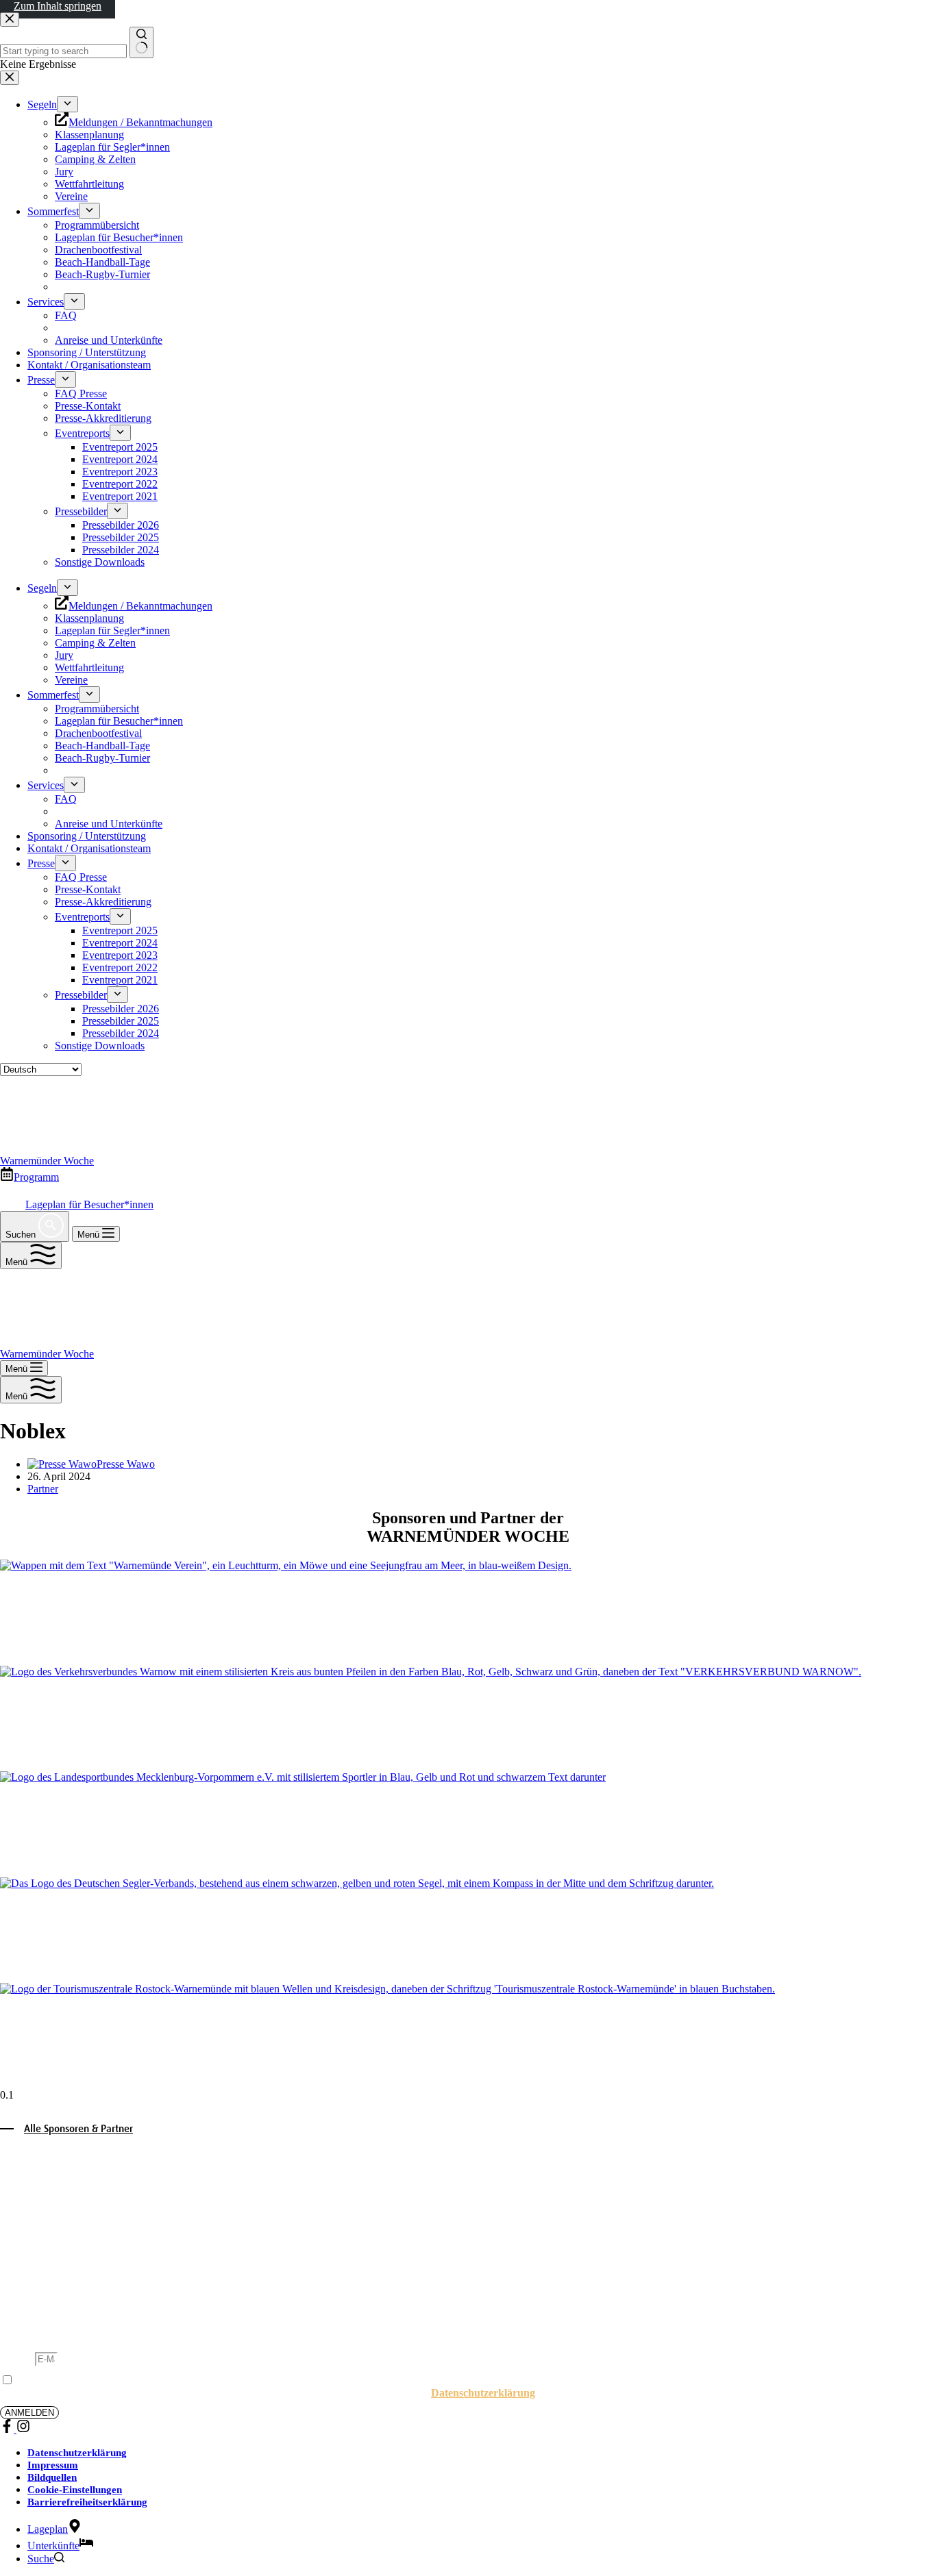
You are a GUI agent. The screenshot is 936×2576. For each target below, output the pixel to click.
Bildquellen (52, 2477)
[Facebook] (8, 2429)
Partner (43, 1489)
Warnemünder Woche (47, 1161)
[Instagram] (23, 2429)
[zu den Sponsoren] (468, 1613)
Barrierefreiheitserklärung (87, 2502)
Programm (36, 1177)
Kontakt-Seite (703, 2194)
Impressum (53, 2465)
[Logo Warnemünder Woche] (76, 1148)
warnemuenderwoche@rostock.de (115, 2304)
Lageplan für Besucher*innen (89, 1204)
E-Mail (17, 2359)
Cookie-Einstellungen (75, 2490)
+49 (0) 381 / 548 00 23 (90, 2291)
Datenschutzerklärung (483, 2393)
